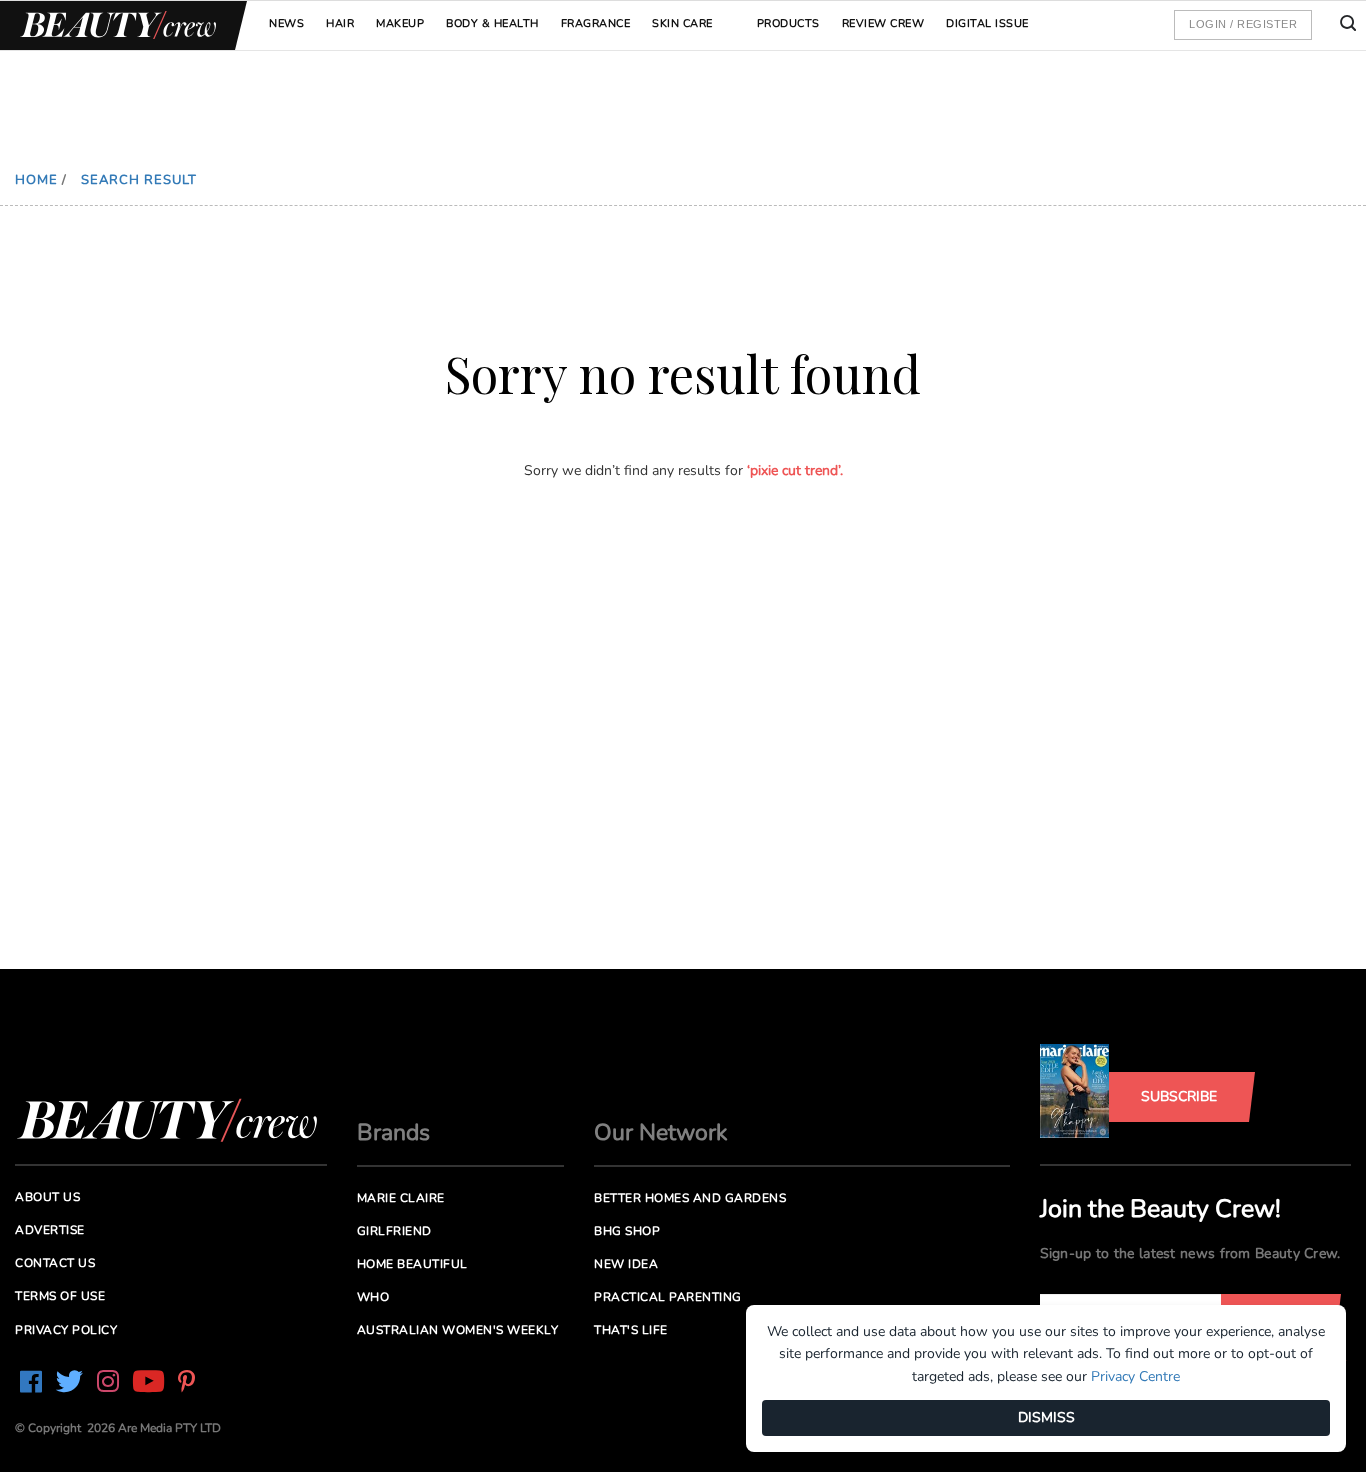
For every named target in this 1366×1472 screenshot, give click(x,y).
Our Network (661, 1132)
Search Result (139, 180)
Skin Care (682, 23)
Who (373, 1297)
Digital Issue (987, 23)
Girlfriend (394, 1231)
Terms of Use (60, 1296)
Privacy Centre (1135, 1376)
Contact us (55, 1263)
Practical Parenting (668, 1297)
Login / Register (1243, 24)
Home (36, 180)
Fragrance (596, 23)
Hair (340, 23)
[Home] (115, 25)
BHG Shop (627, 1231)
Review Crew (883, 23)
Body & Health (492, 23)
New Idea (626, 1264)
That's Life (631, 1330)
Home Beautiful (412, 1264)
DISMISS (1046, 1417)
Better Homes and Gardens (690, 1198)
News (286, 23)
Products (788, 23)
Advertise (50, 1230)
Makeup (400, 23)
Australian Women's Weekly (458, 1330)
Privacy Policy (66, 1330)
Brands (393, 1132)
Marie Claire (401, 1198)
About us (47, 1197)
